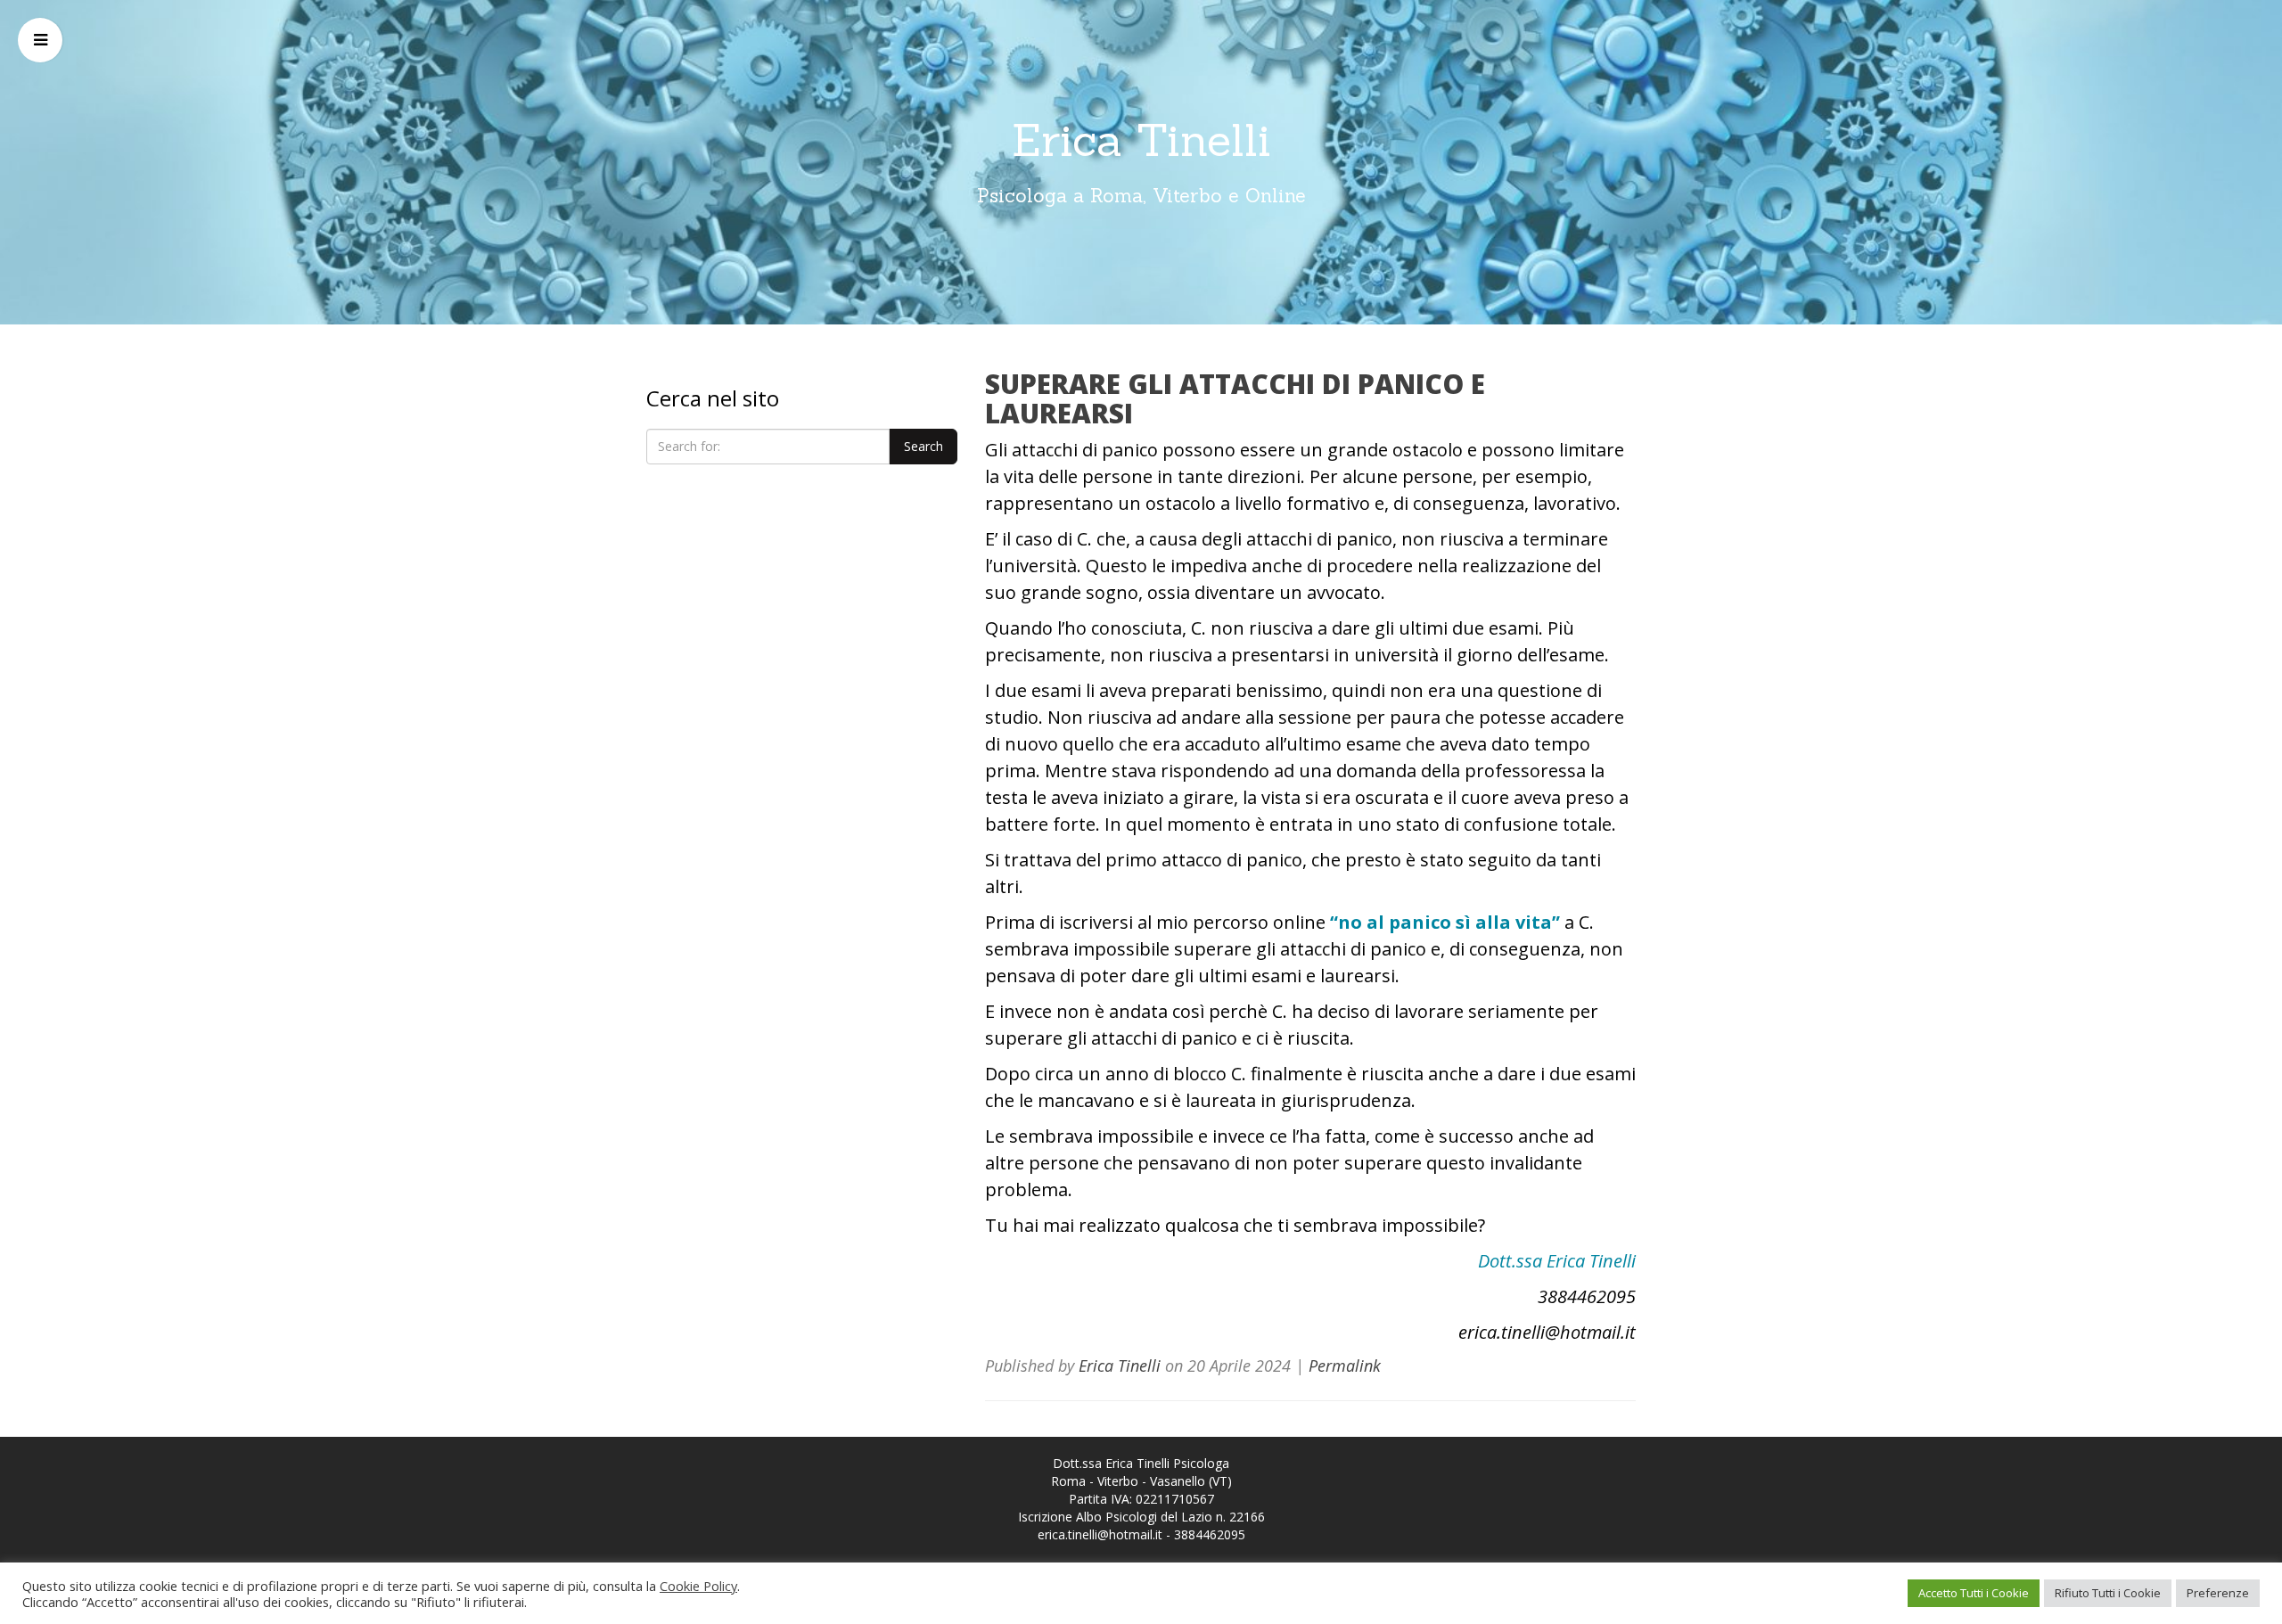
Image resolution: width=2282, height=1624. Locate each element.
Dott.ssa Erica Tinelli (1557, 1261)
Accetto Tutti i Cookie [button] (1974, 1593)
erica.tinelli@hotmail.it (1100, 1534)
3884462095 (1210, 1534)
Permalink (1345, 1366)
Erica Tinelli (1141, 140)
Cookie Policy (698, 1586)
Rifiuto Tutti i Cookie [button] (2108, 1593)
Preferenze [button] (2218, 1593)
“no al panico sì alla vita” (1445, 922)
